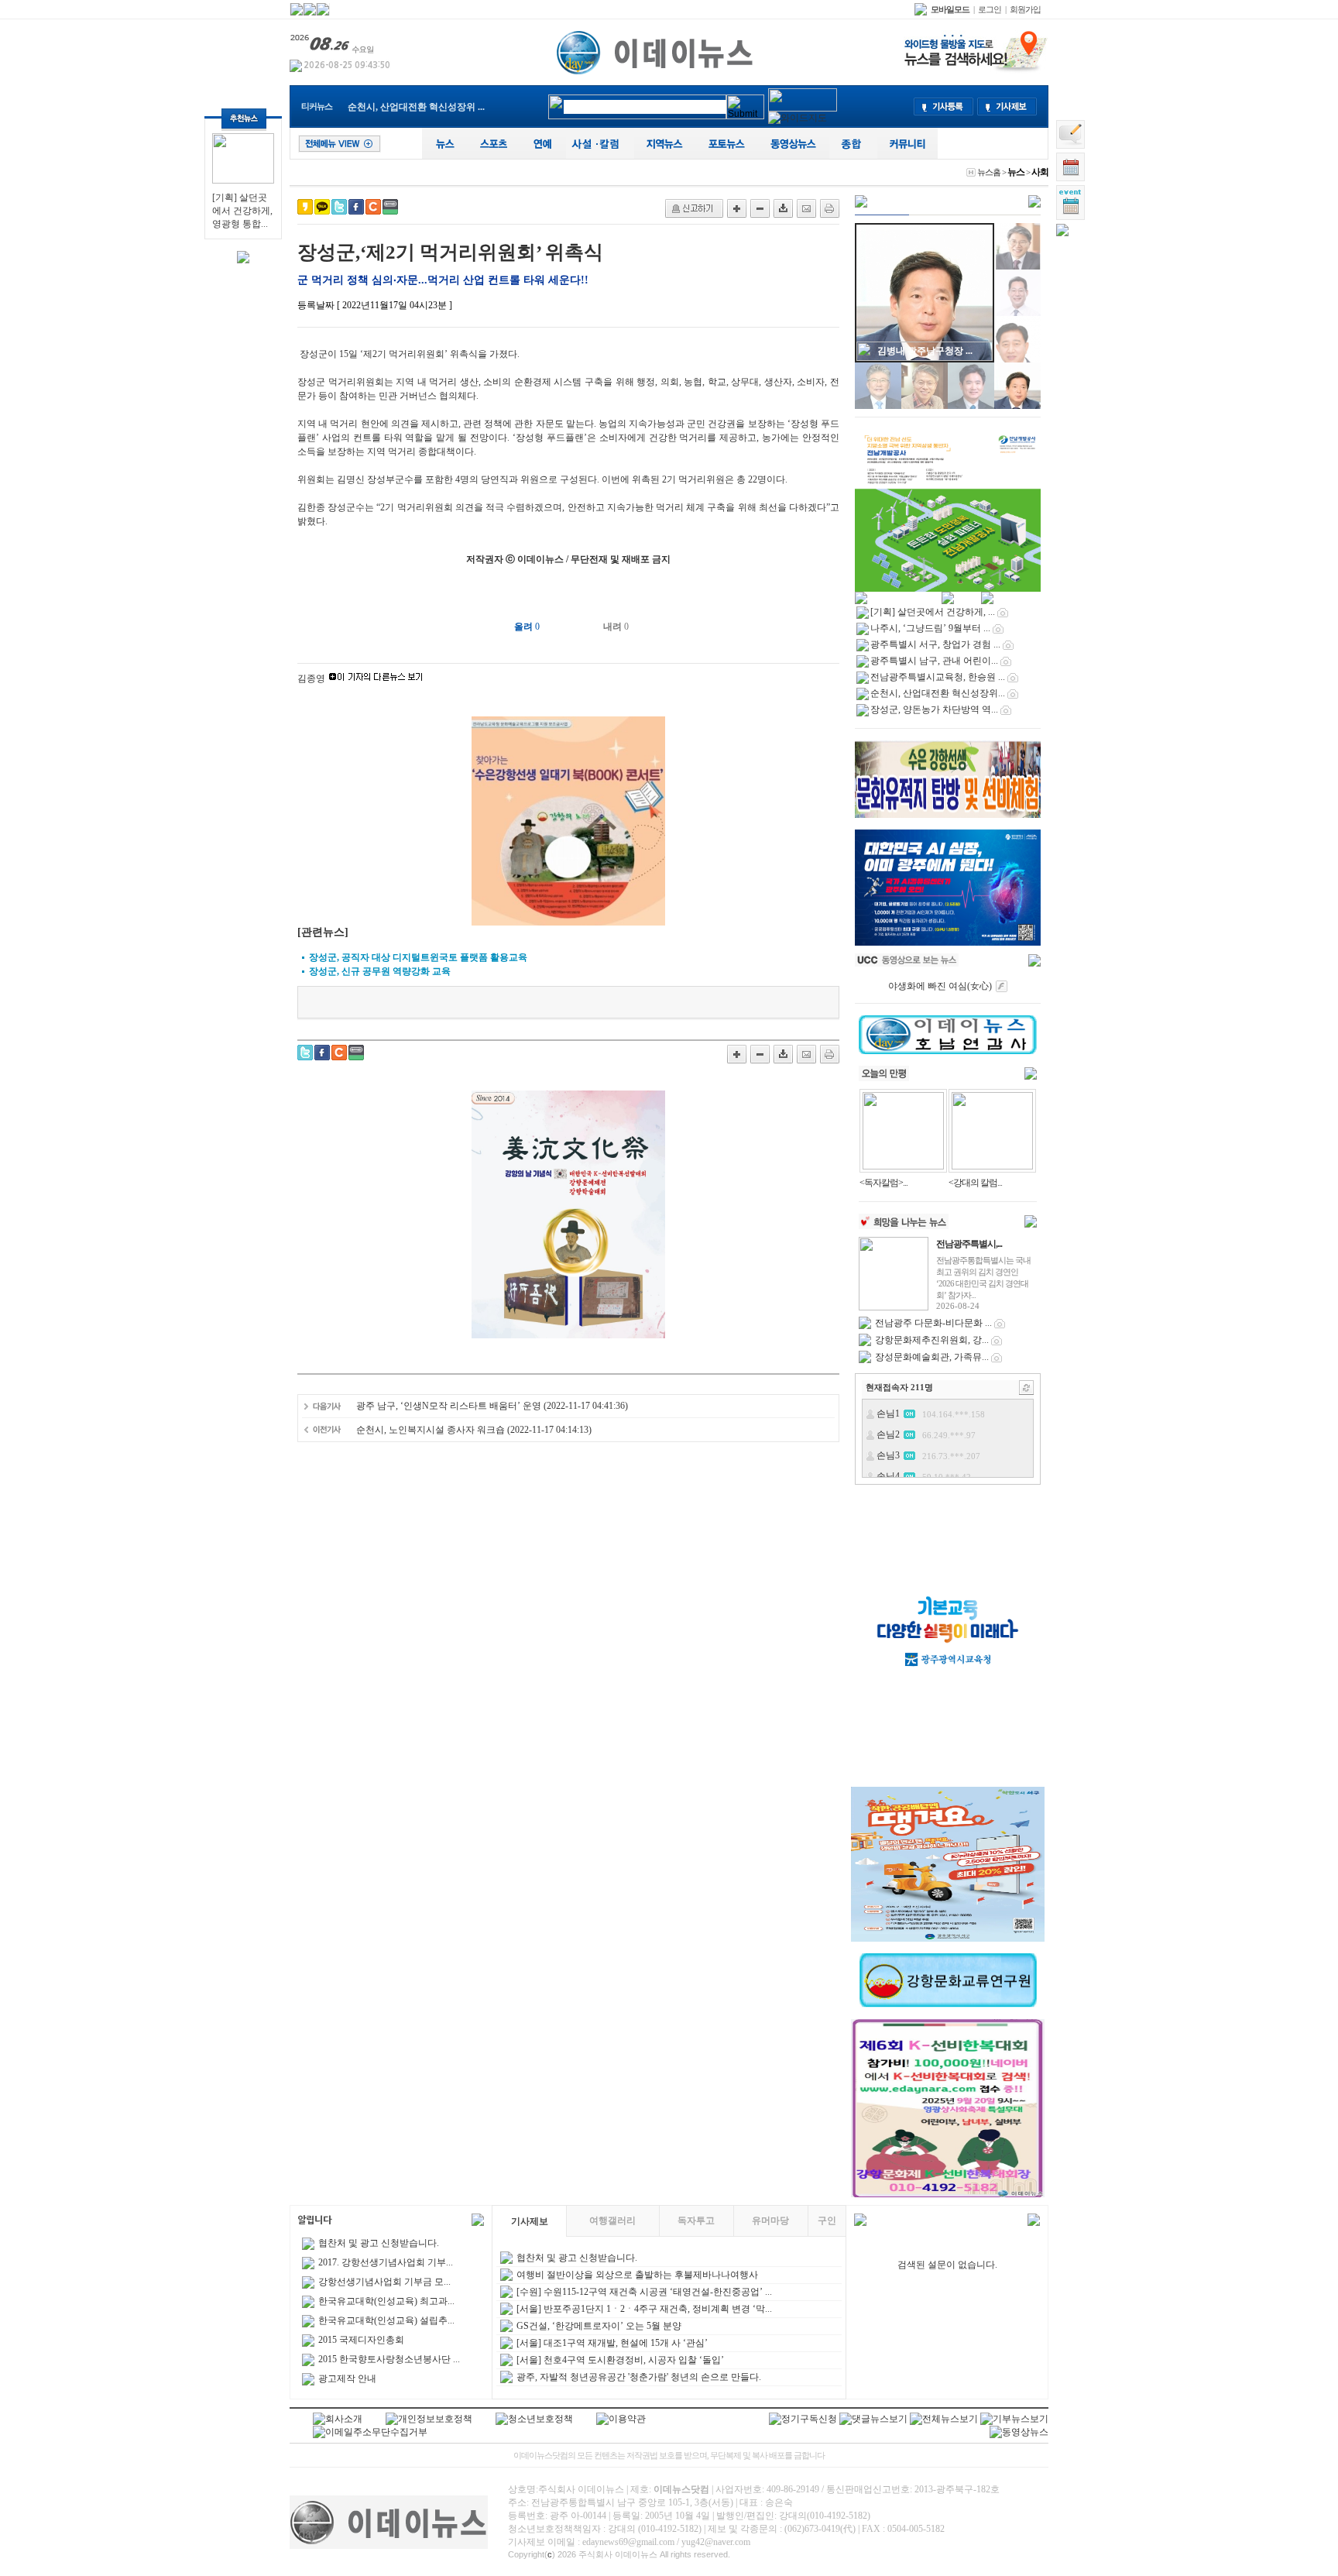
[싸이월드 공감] (373, 207)
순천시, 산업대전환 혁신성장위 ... (416, 107)
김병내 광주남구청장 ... (925, 351)
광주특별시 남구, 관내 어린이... (934, 661)
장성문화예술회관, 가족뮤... (932, 1357)
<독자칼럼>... (883, 1183)
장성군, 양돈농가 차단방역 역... (934, 709)
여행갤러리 (612, 2221)
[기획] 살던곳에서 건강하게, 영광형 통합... (242, 211)
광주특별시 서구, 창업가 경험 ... (935, 644)
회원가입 (1025, 9)
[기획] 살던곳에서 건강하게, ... (933, 612)
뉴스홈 (989, 172)
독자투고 (696, 2221)
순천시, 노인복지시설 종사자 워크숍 (432, 1430)
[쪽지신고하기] (694, 208)
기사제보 (530, 2221)
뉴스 (1016, 172)
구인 (827, 2221)
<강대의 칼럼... (975, 1183)
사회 (1040, 172)
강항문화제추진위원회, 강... (932, 1340)
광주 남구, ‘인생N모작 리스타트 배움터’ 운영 (449, 1406)
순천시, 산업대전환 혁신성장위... (938, 693)
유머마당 (770, 2221)
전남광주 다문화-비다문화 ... (933, 1323)
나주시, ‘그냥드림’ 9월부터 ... (930, 628)
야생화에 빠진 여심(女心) (940, 986)
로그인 (990, 9)
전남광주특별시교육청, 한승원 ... (938, 677)
